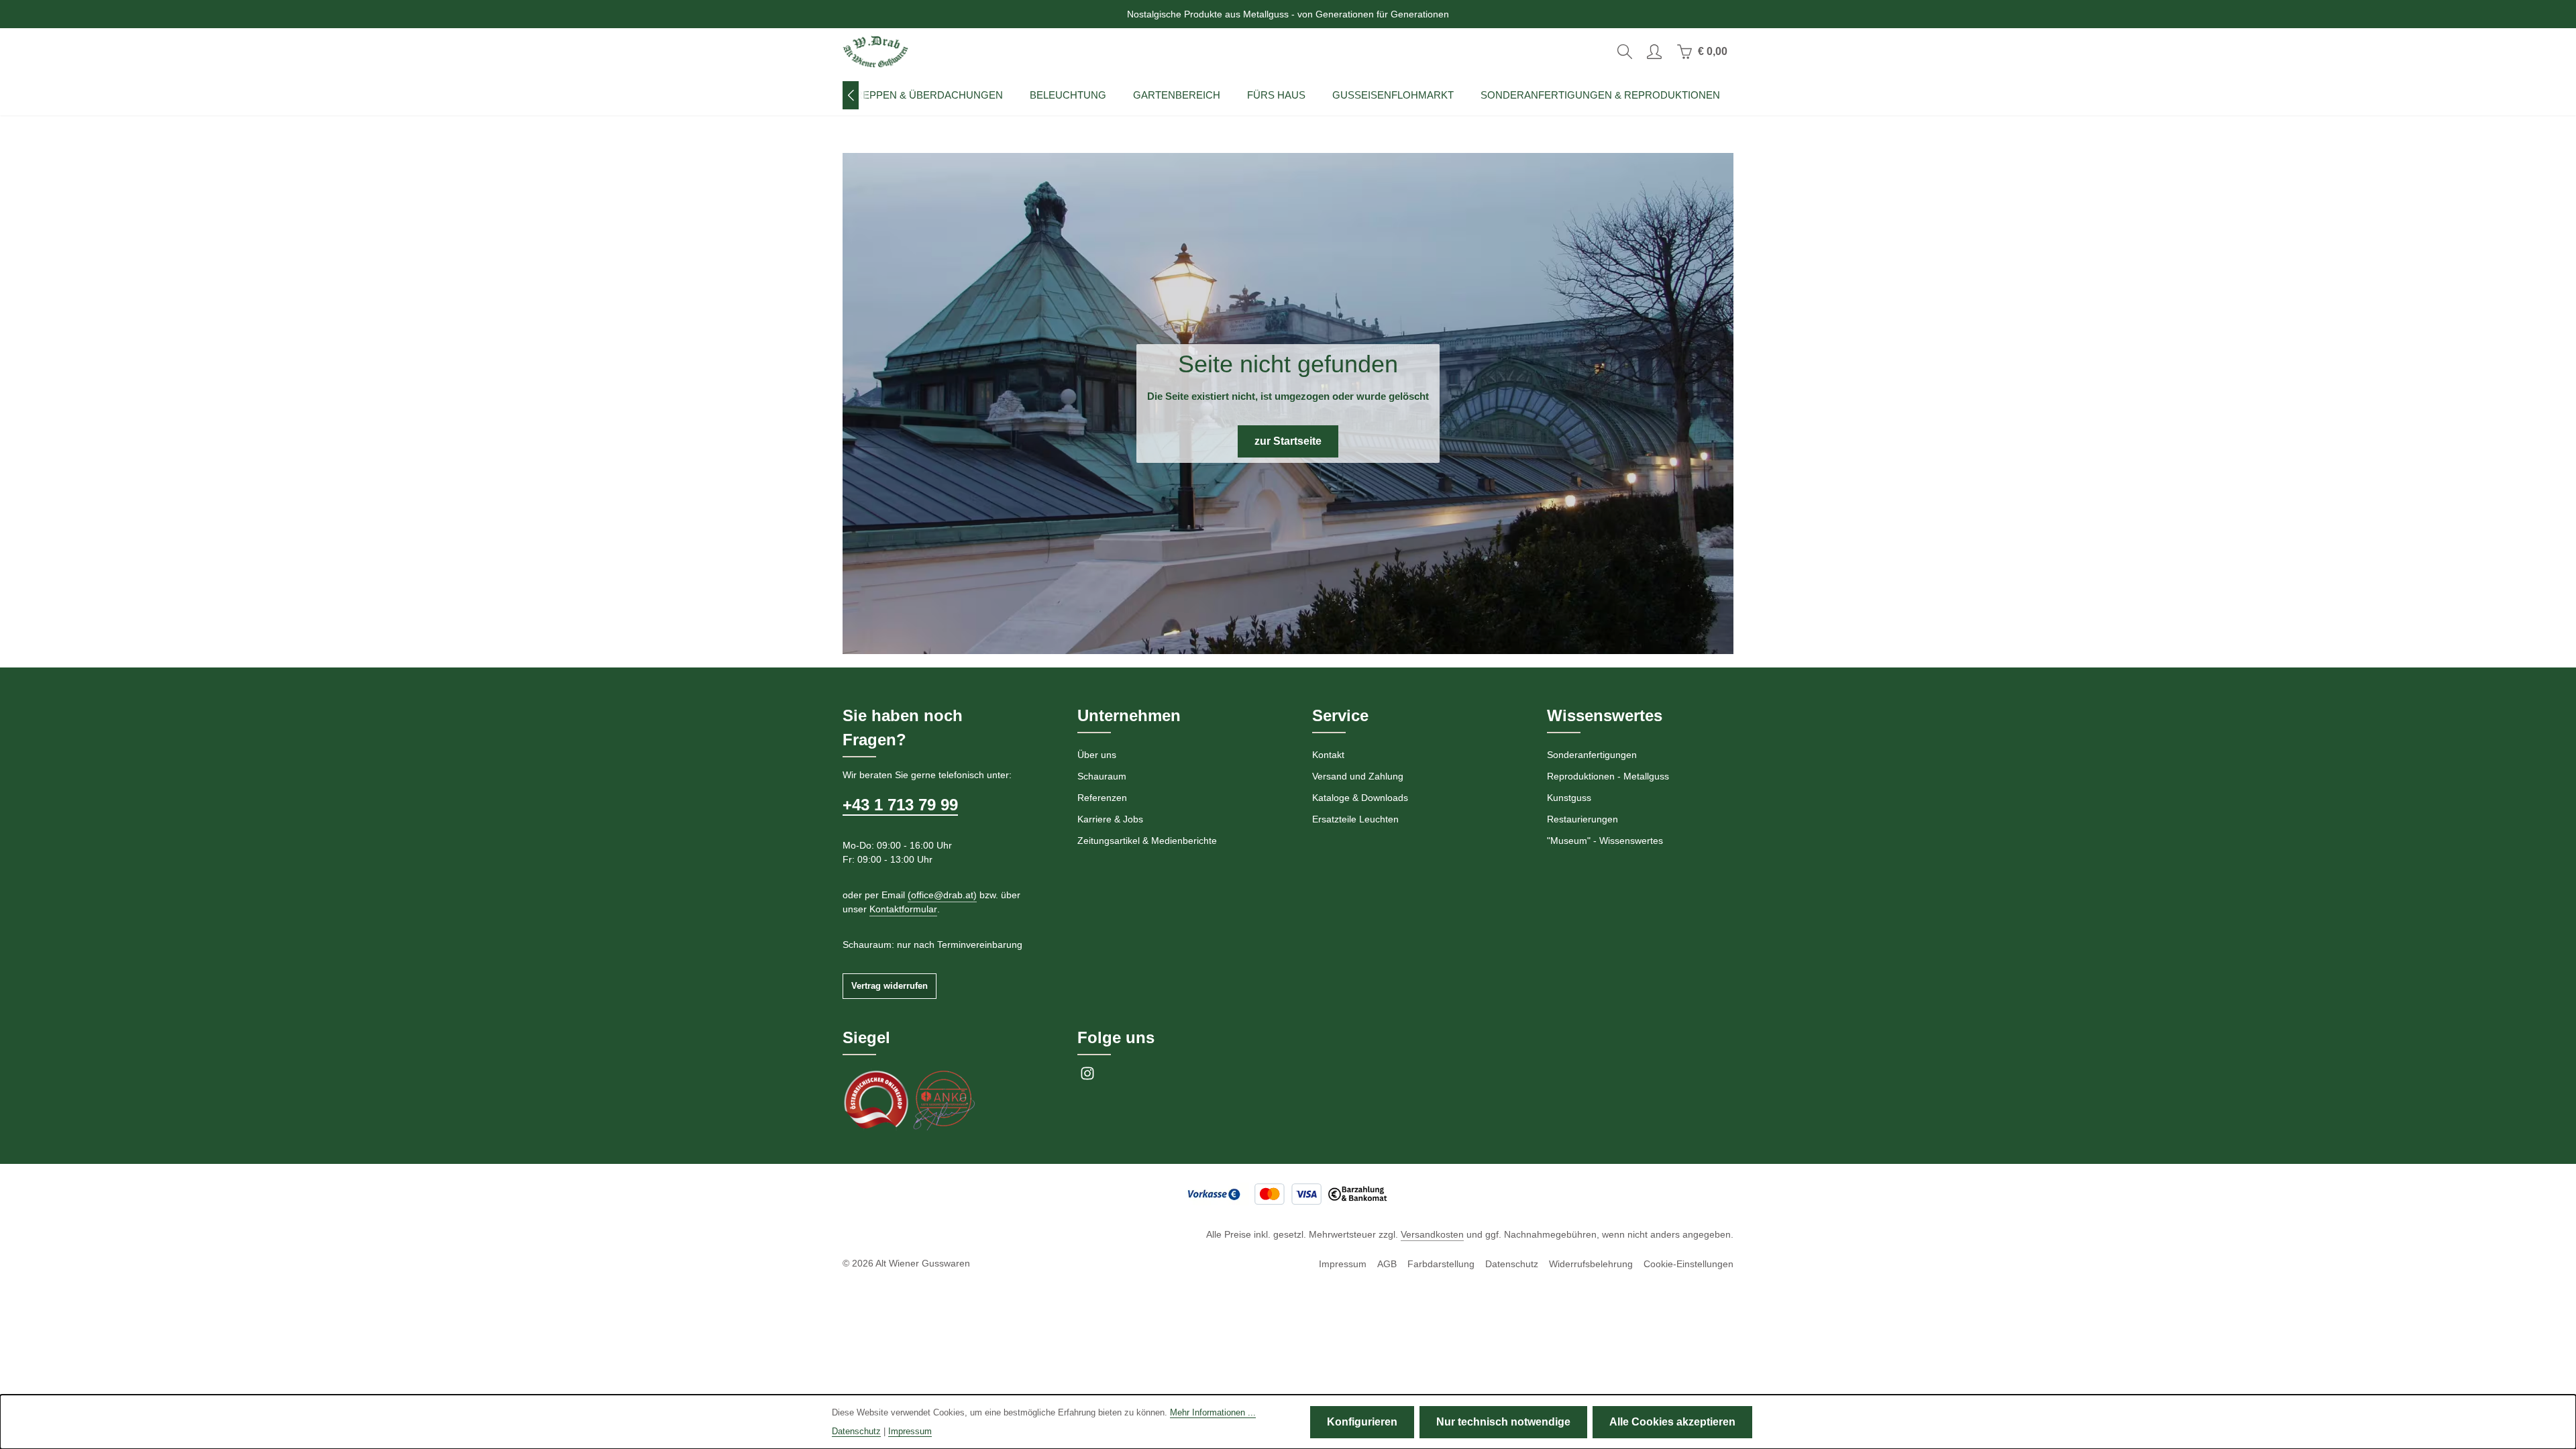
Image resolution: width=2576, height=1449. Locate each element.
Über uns (1097, 755)
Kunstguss (1569, 798)
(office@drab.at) (942, 895)
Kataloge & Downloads (1360, 798)
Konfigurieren (1362, 1422)
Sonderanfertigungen (1592, 755)
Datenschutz (1512, 1264)
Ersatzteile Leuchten (1355, 819)
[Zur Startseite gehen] (875, 52)
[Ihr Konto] (1654, 52)
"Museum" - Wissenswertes (1605, 841)
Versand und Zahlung (1358, 776)
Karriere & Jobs (1110, 819)
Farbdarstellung (1441, 1264)
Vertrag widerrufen (890, 986)
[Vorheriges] (851, 95)
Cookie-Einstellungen (1688, 1264)
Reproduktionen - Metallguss (1608, 776)
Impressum (1343, 1264)
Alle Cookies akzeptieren (1672, 1422)
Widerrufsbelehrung (1591, 1264)
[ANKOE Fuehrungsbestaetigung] (943, 1099)
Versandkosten (1432, 1234)
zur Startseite (1288, 441)
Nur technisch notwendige (1503, 1422)
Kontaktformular (903, 909)
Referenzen (1102, 798)
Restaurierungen (1582, 819)
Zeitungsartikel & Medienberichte (1147, 841)
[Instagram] (1087, 1077)
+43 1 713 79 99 (900, 805)
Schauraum (1102, 776)
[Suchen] (1625, 52)
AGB (1387, 1264)
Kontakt (1328, 755)
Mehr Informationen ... (1213, 1412)
